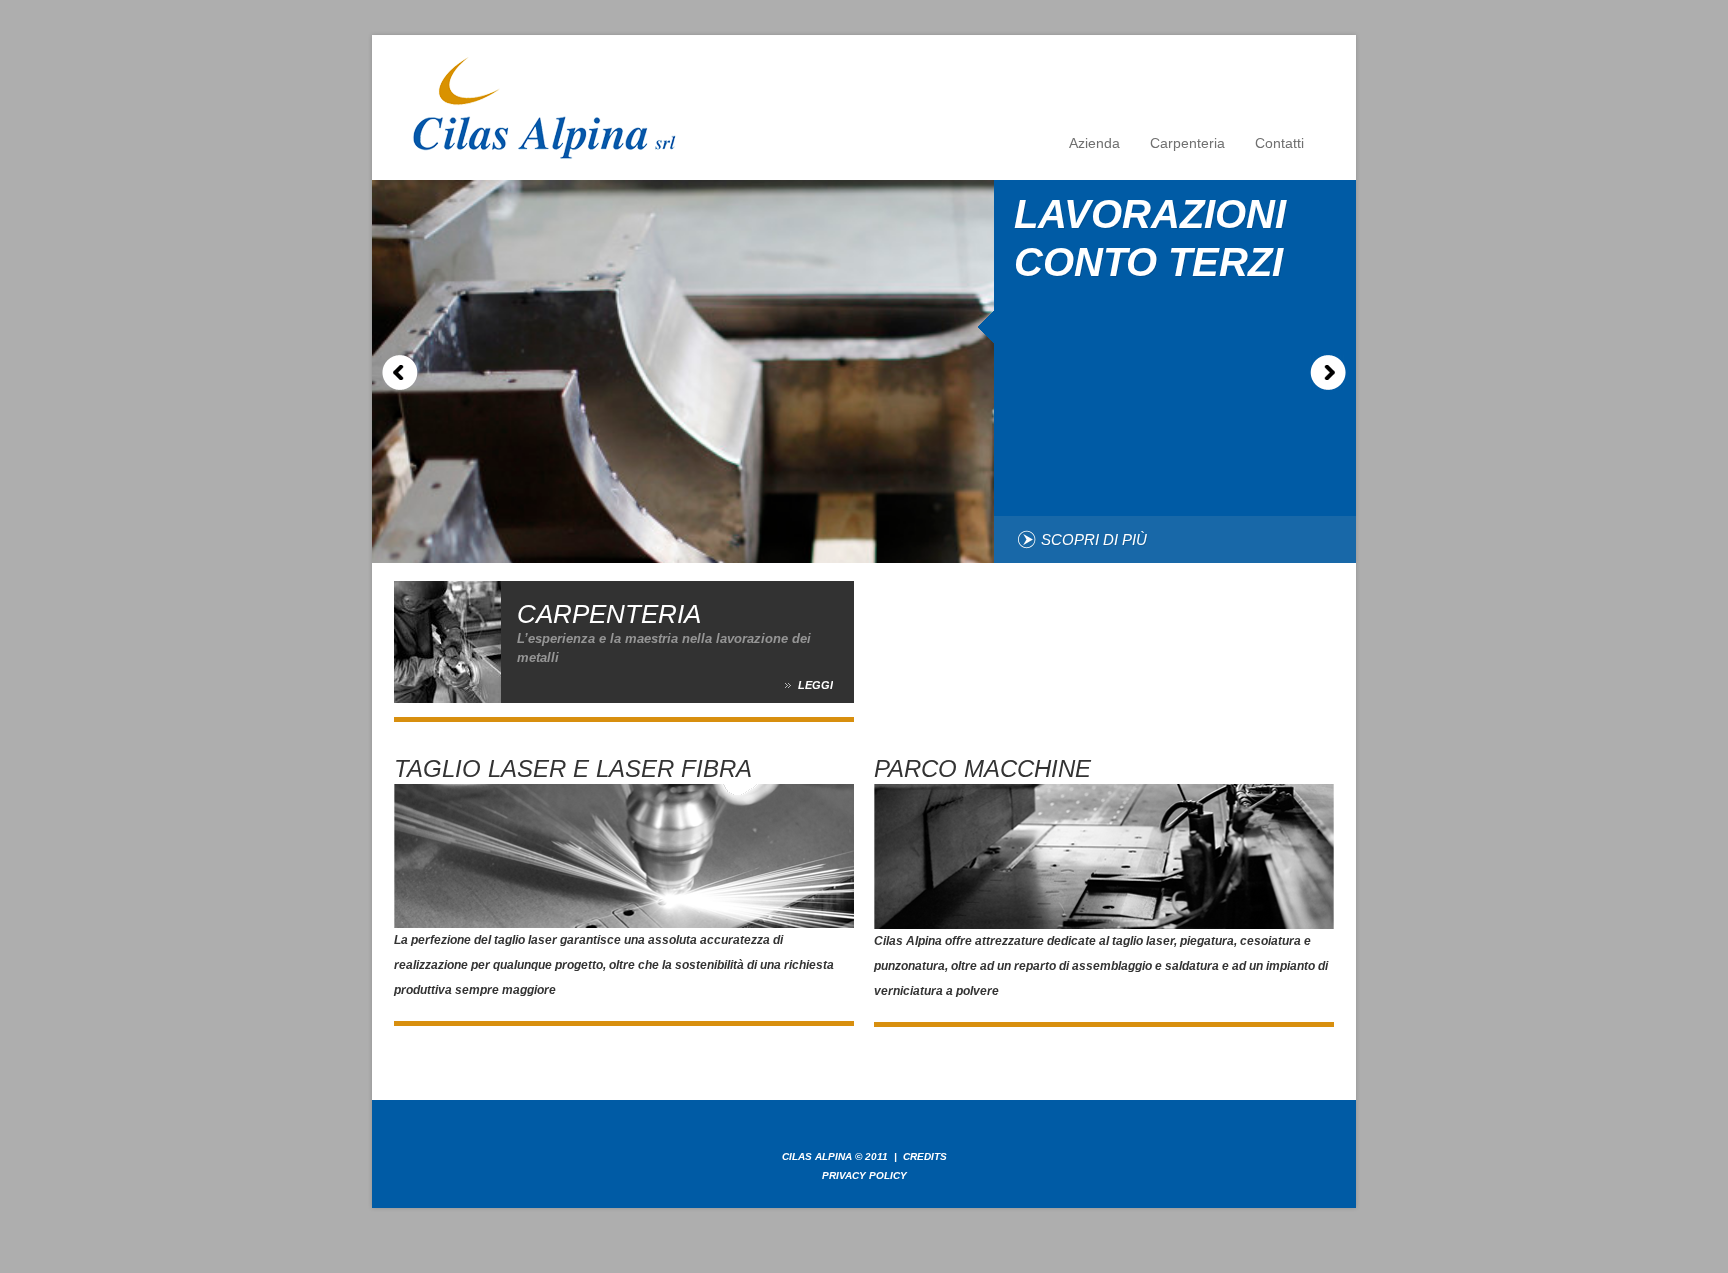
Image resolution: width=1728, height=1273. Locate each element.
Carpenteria (1187, 143)
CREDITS (925, 1156)
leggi (815, 685)
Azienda (1094, 143)
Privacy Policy (864, 1175)
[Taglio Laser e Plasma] (624, 796)
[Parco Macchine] (1104, 796)
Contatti (1279, 143)
